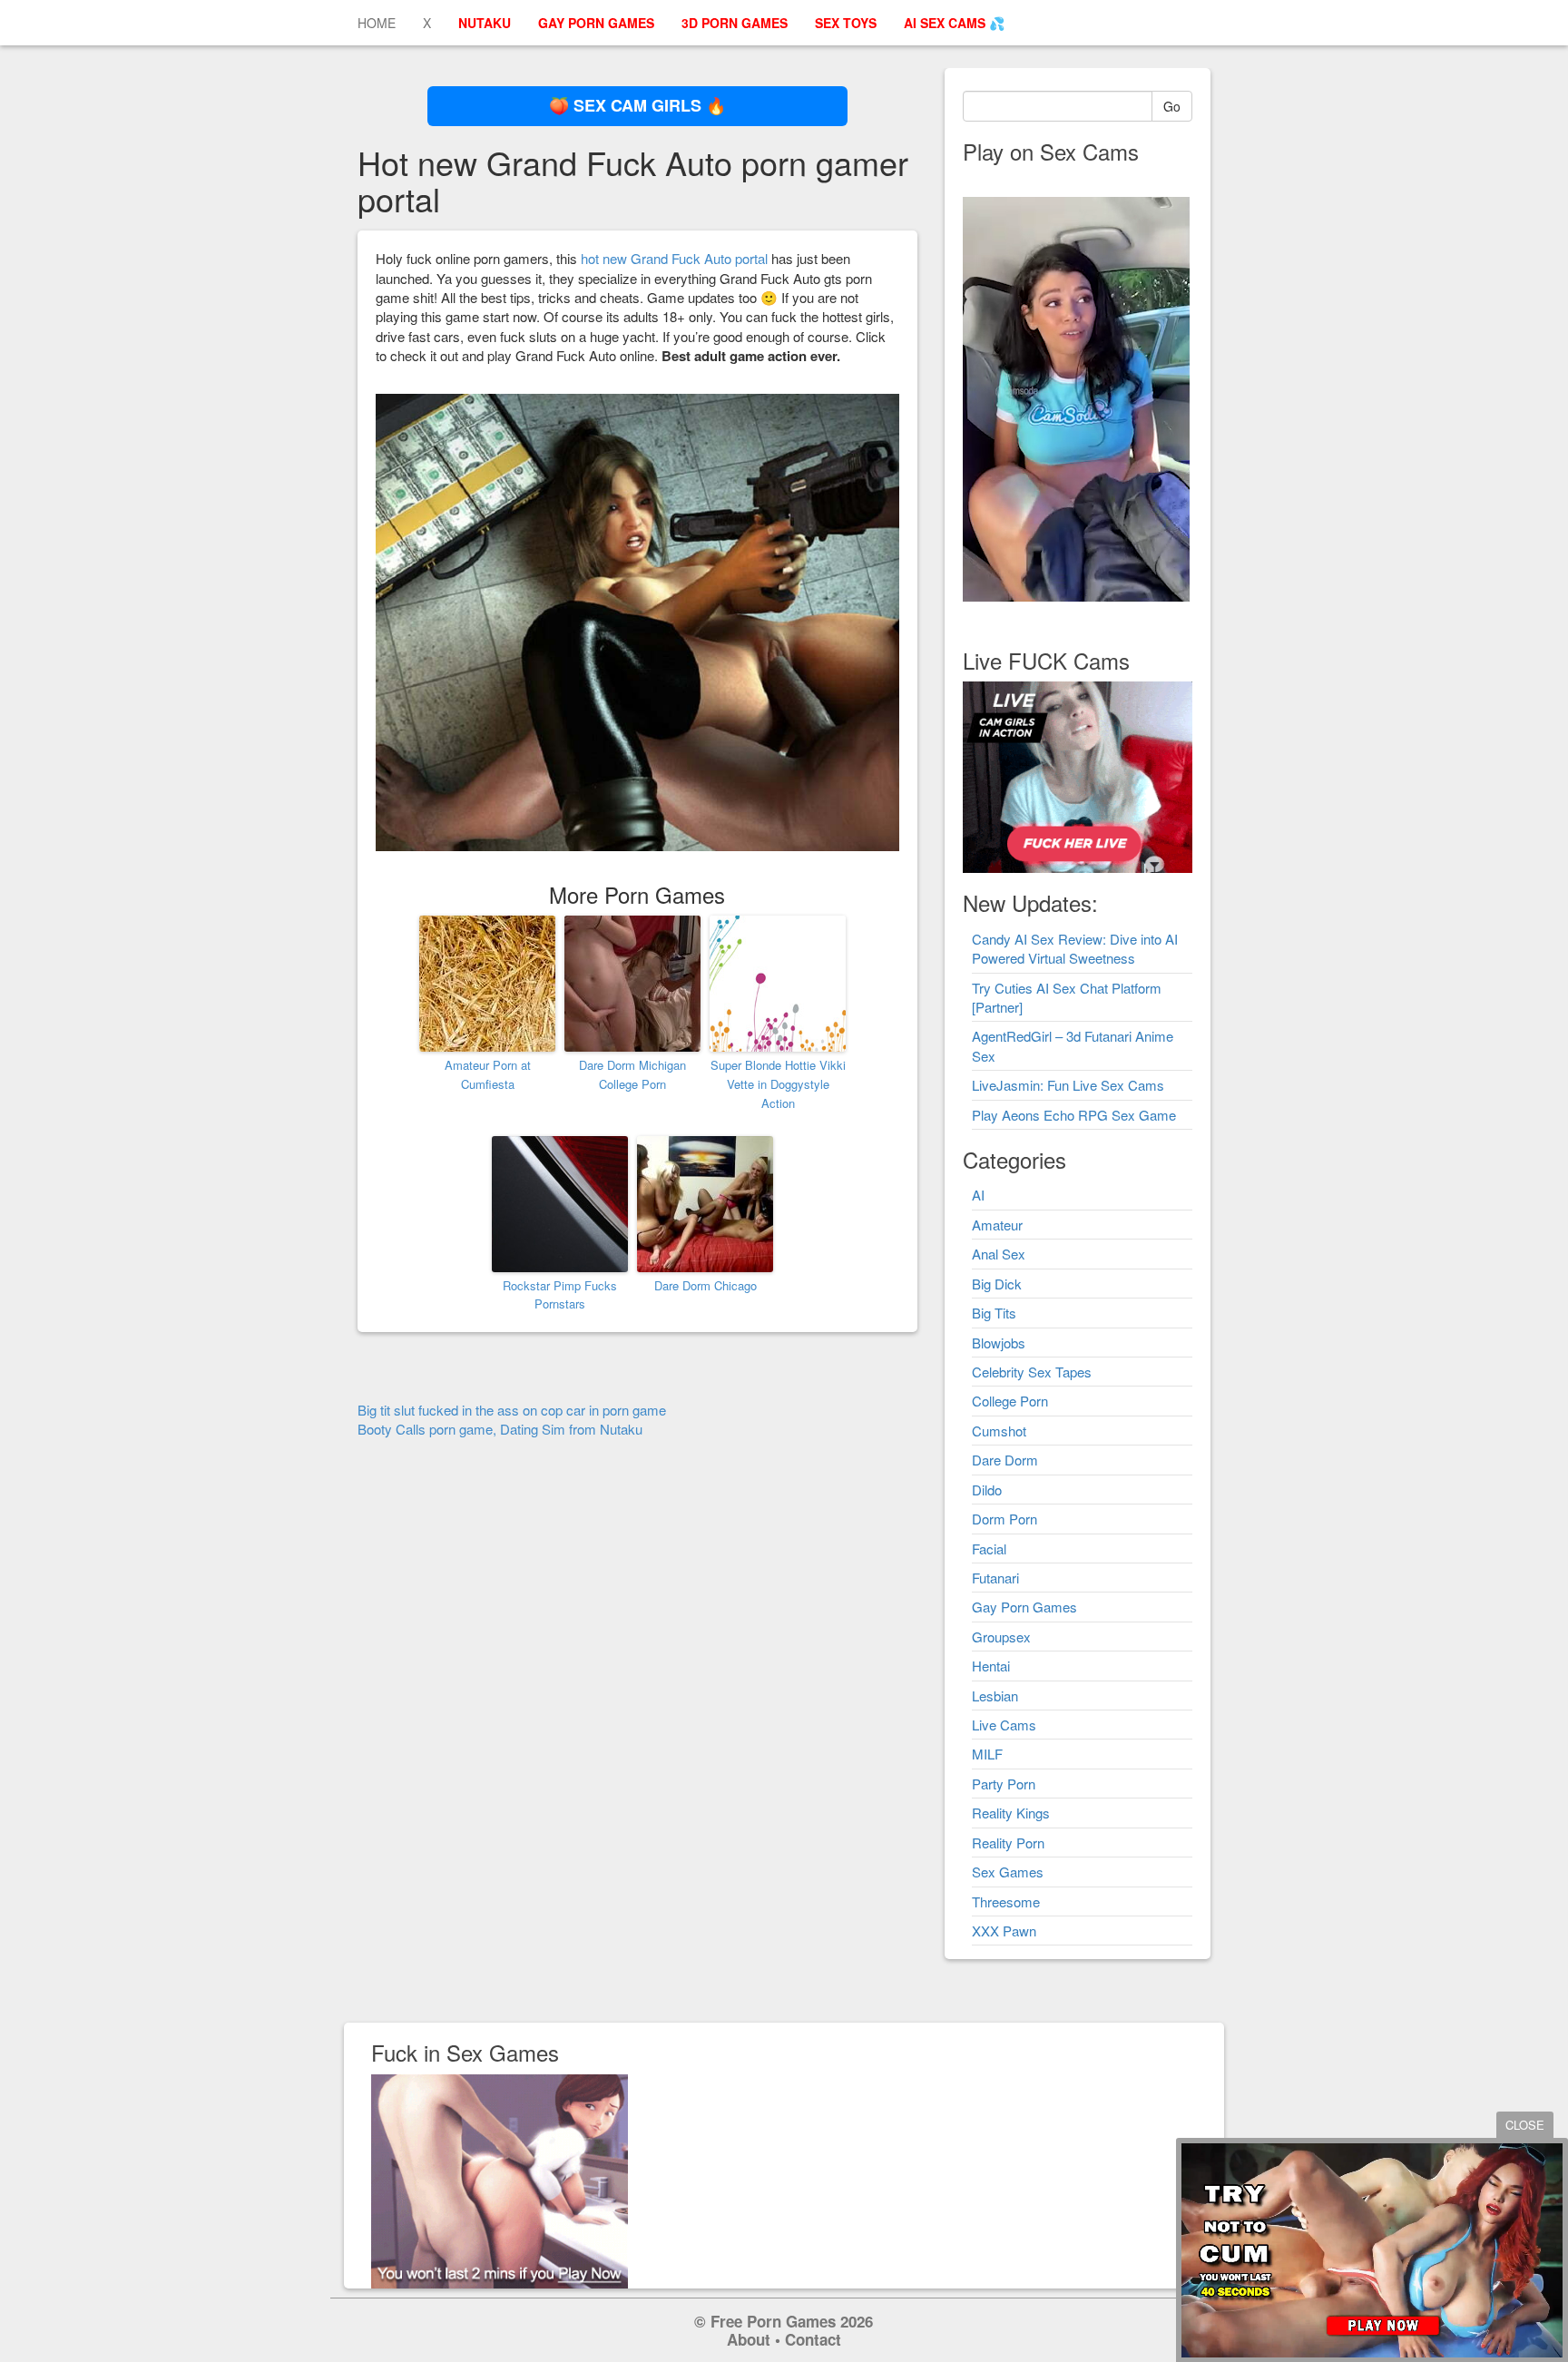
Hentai (991, 1666)
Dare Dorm (1005, 1460)
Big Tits (994, 1313)
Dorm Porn (1004, 1519)
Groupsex (1001, 1637)
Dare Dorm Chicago (706, 1285)
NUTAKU (485, 23)
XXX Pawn (1004, 1931)
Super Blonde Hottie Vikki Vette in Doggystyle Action (778, 1084)
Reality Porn (1008, 1843)
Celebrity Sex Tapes (1032, 1372)
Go (1172, 106)
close (1525, 2125)
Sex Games (1008, 1872)
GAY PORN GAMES (596, 23)
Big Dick (997, 1284)
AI (978, 1195)
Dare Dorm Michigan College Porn (632, 1074)
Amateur (997, 1225)
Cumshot (999, 1431)
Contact (813, 2339)
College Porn (1010, 1401)
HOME (377, 23)
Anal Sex (999, 1254)
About (749, 2339)
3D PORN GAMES (735, 23)
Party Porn (1004, 1784)
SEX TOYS (846, 23)
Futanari (995, 1578)
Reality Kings (1011, 1813)
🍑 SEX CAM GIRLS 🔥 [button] (637, 105)
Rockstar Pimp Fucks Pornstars (560, 1295)
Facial (989, 1549)
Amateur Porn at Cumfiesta (488, 1074)
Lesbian (995, 1696)
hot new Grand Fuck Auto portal (674, 258)
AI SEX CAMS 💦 (954, 23)
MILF (987, 1754)
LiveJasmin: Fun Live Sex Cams (1068, 1085)
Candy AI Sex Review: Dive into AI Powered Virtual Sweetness (1075, 948)
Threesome (1006, 1901)
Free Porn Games (773, 2321)
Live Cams (1004, 1725)
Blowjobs (999, 1343)
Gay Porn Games (1024, 1607)
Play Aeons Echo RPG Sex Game (1074, 1115)
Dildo (987, 1490)
